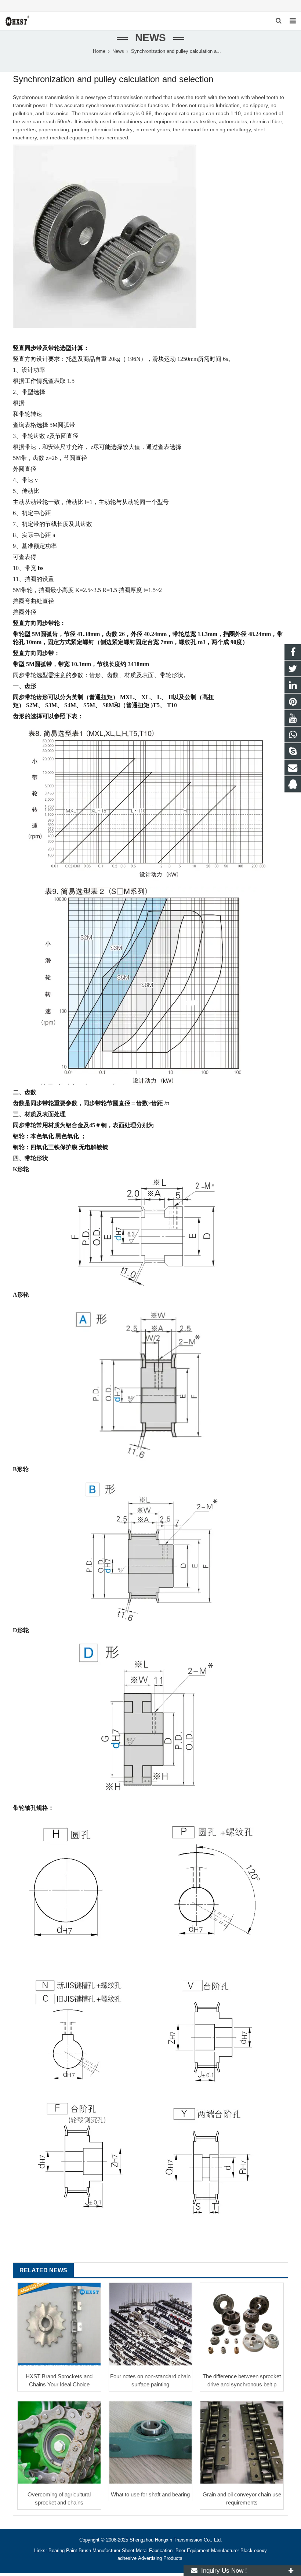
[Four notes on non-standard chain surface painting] (151, 2325)
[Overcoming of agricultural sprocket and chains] (59, 2443)
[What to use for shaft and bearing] (151, 2443)
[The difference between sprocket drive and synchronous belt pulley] (242, 2325)
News (150, 38)
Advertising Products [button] (160, 2558)
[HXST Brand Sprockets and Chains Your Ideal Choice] (59, 2325)
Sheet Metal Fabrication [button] (148, 2551)
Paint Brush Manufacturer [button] (93, 2551)
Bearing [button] (57, 2551)
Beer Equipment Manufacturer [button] (207, 2551)
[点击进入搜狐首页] (14, 2226)
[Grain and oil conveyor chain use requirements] (242, 2443)
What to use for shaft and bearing (150, 2494)
